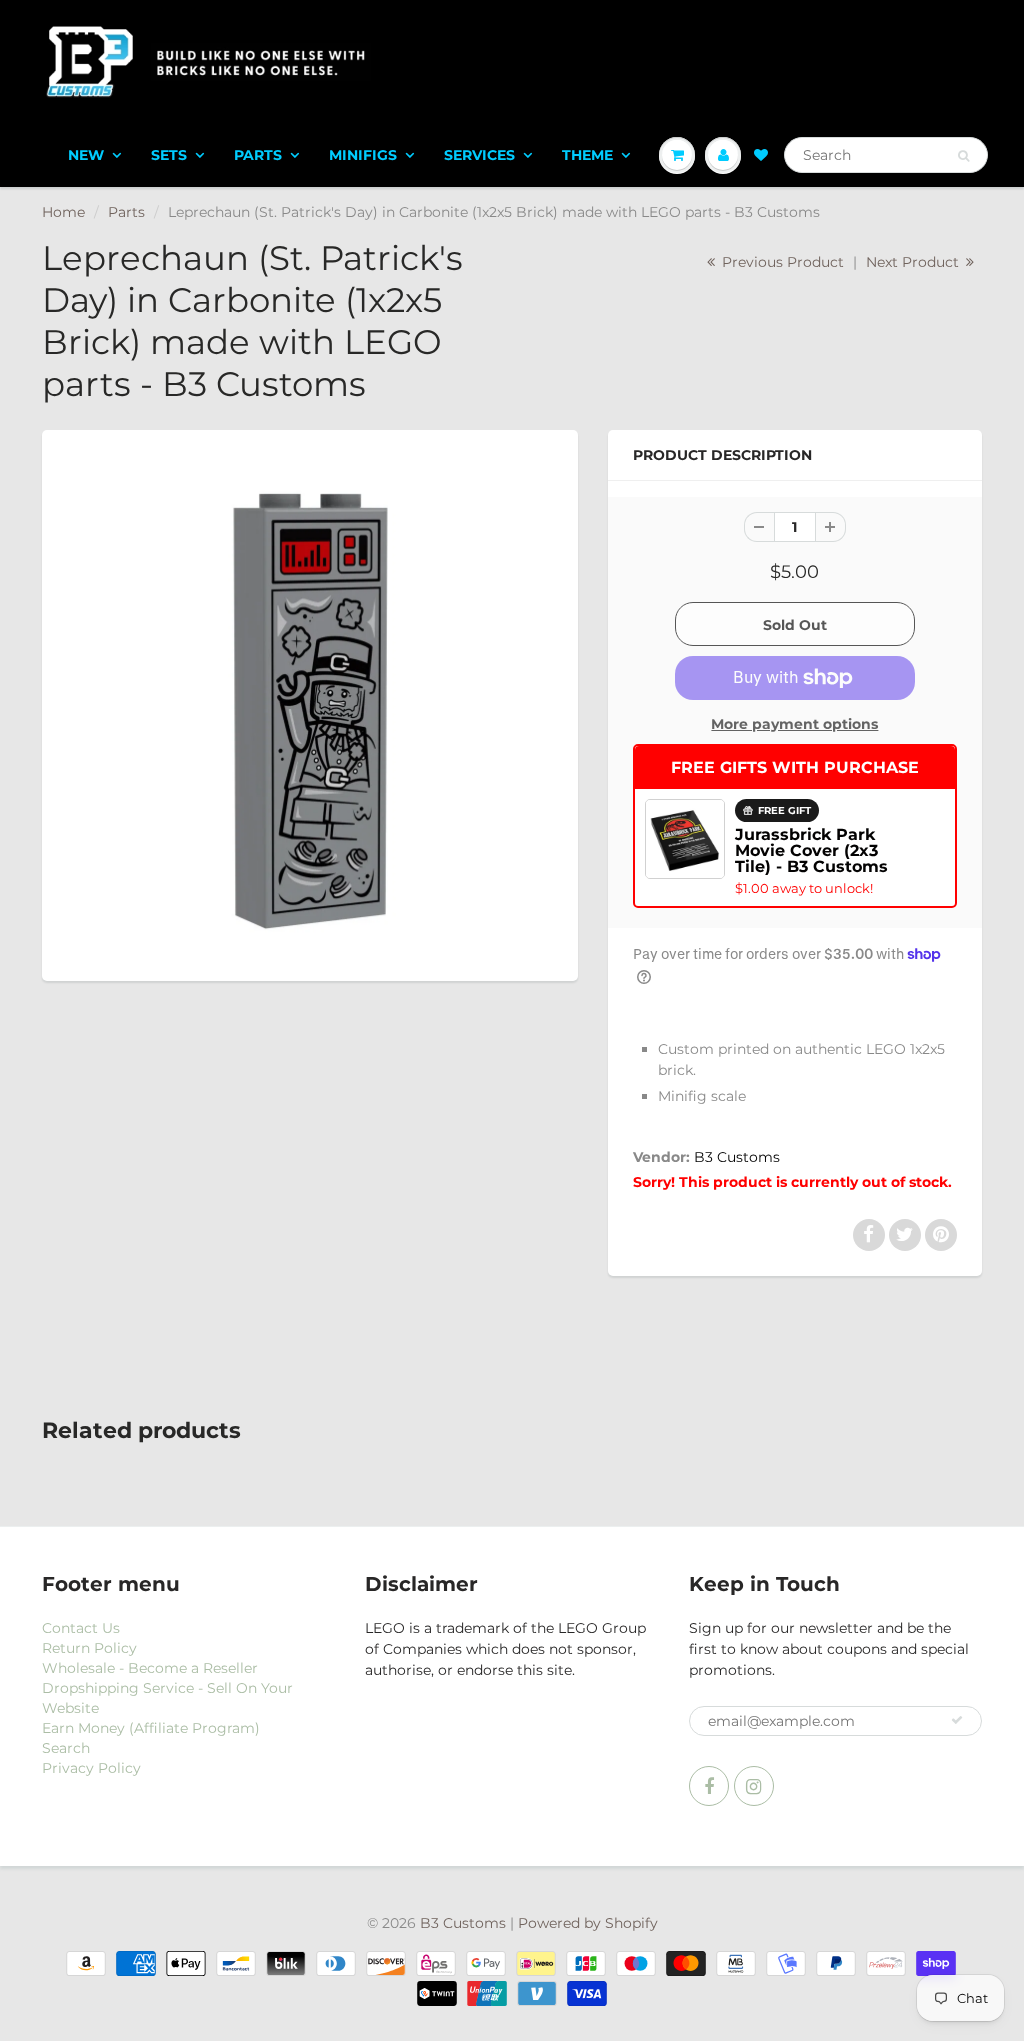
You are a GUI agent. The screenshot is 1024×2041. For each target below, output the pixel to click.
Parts (126, 212)
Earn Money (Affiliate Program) (151, 1728)
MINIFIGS (363, 155)
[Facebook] (709, 1786)
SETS (169, 155)
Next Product (914, 262)
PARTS (258, 155)
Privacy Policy (91, 1768)
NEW (86, 155)
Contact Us (81, 1628)
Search (66, 1748)
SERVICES (479, 155)
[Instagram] (754, 1786)
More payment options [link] (794, 724)
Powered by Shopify (588, 1923)
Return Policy (89, 1648)
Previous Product (781, 262)
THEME (587, 155)
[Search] (963, 156)
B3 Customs (737, 1157)
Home (63, 212)
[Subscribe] (957, 1720)
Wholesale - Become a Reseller (150, 1668)
